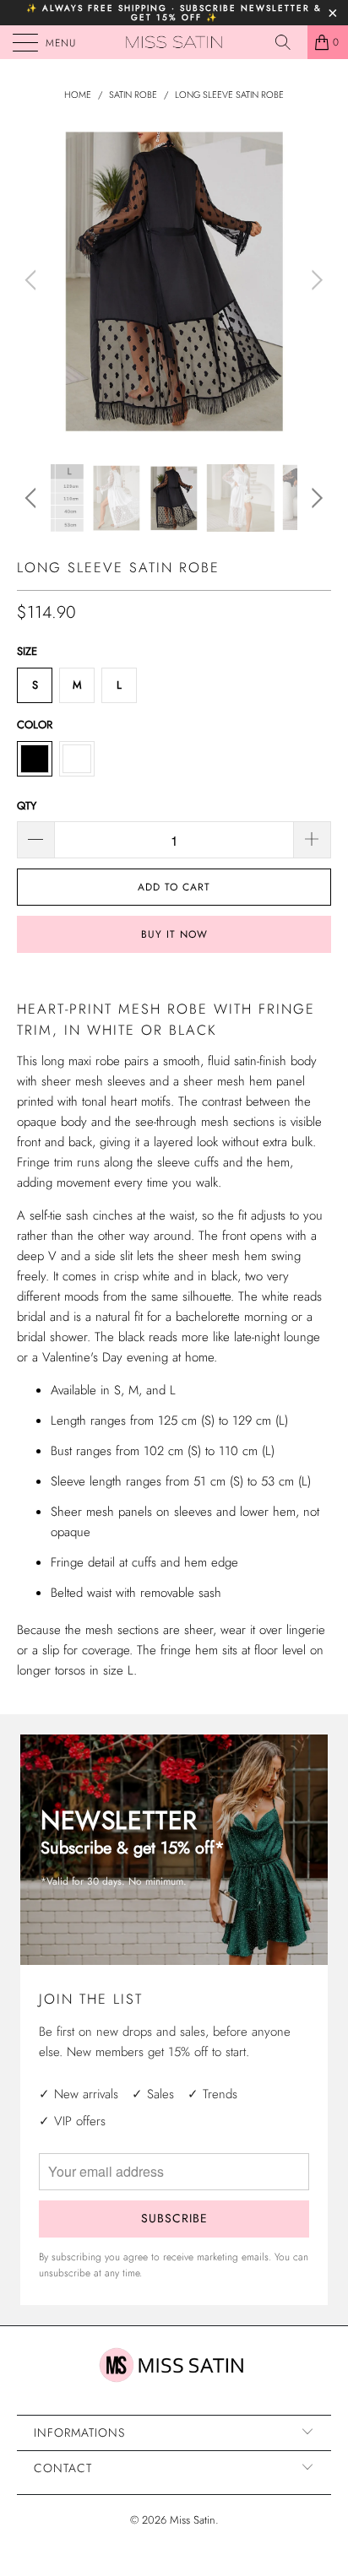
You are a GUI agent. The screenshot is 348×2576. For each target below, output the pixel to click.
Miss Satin (193, 2520)
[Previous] (33, 280)
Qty (27, 806)
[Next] (315, 280)
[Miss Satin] (174, 42)
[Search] (289, 42)
